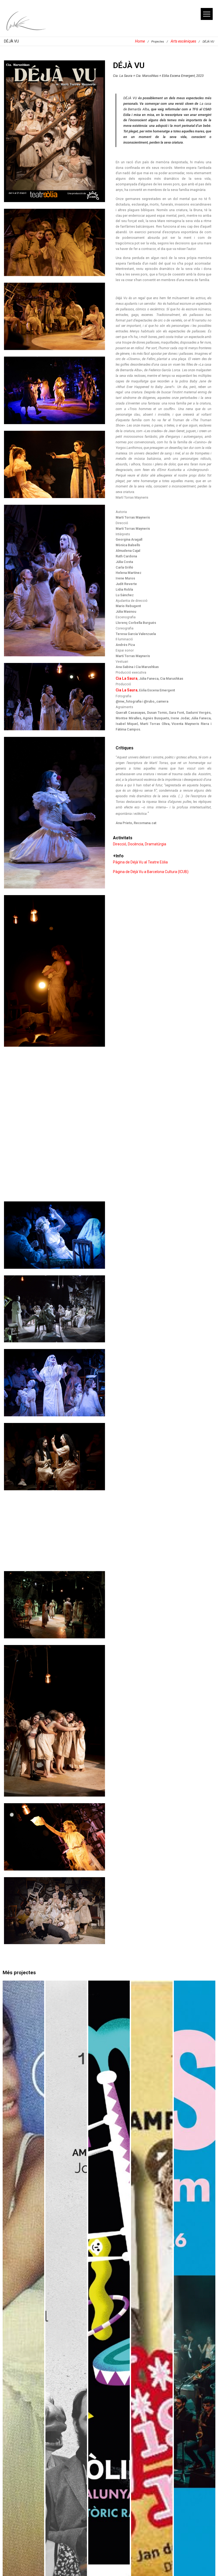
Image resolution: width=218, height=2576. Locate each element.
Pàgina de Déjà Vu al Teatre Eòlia (140, 862)
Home (140, 41)
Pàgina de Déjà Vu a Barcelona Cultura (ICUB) (151, 872)
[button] (207, 14)
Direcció (120, 844)
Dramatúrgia (156, 844)
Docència (136, 844)
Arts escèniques (183, 41)
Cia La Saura (127, 678)
